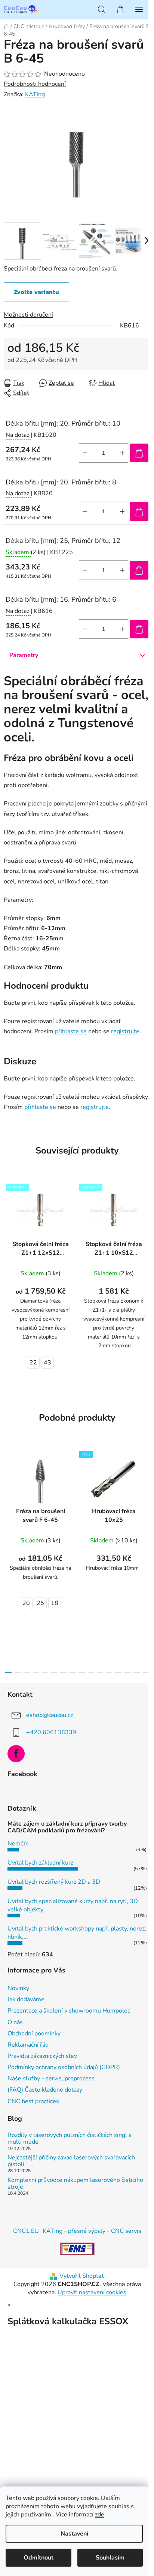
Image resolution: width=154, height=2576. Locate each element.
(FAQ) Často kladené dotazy (45, 2090)
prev (8, 1500)
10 (100, 1673)
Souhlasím (110, 2558)
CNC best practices (33, 2101)
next (146, 1500)
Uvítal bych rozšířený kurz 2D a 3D (54, 1882)
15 (146, 1673)
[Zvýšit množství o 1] (122, 453)
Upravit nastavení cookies (92, 2292)
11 (109, 1673)
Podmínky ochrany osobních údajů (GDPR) (64, 2067)
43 (47, 1363)
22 (33, 1363)
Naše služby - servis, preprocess (51, 2078)
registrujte (125, 1031)
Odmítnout (38, 2558)
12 (118, 1673)
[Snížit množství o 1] (85, 453)
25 (40, 1603)
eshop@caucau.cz (50, 1715)
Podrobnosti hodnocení (35, 84)
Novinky (18, 1988)
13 (128, 1673)
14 (137, 1673)
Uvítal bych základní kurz (40, 1863)
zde (100, 2515)
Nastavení (74, 2534)
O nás (15, 2022)
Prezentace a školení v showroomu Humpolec (69, 2011)
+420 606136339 (51, 1732)
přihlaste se (71, 1031)
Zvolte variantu (36, 292)
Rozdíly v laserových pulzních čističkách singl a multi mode (70, 2139)
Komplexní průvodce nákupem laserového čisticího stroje (75, 2184)
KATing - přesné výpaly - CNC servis (92, 2231)
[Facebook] (16, 1754)
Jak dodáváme (26, 1999)
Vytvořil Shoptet (82, 2276)
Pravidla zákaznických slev (42, 2056)
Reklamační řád (28, 2045)
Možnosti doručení (28, 315)
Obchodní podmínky (34, 2034)
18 (55, 1603)
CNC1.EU (26, 2231)
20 (26, 1603)
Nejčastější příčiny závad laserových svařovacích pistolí (71, 2161)
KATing (35, 94)
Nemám (18, 1844)
